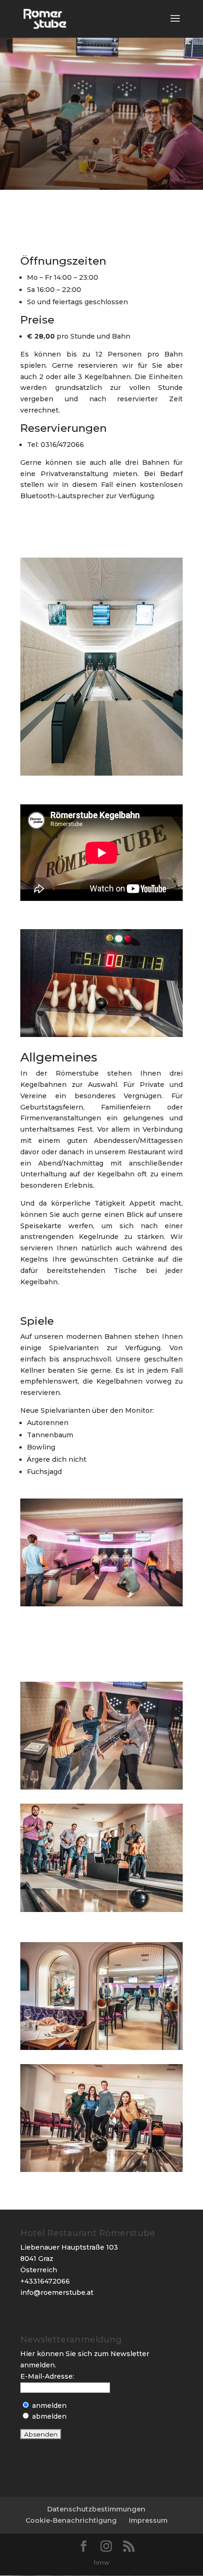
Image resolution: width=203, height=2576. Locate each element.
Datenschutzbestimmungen (96, 2509)
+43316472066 (45, 2281)
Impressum (148, 2520)
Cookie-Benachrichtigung (71, 2520)
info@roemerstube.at (57, 2292)
